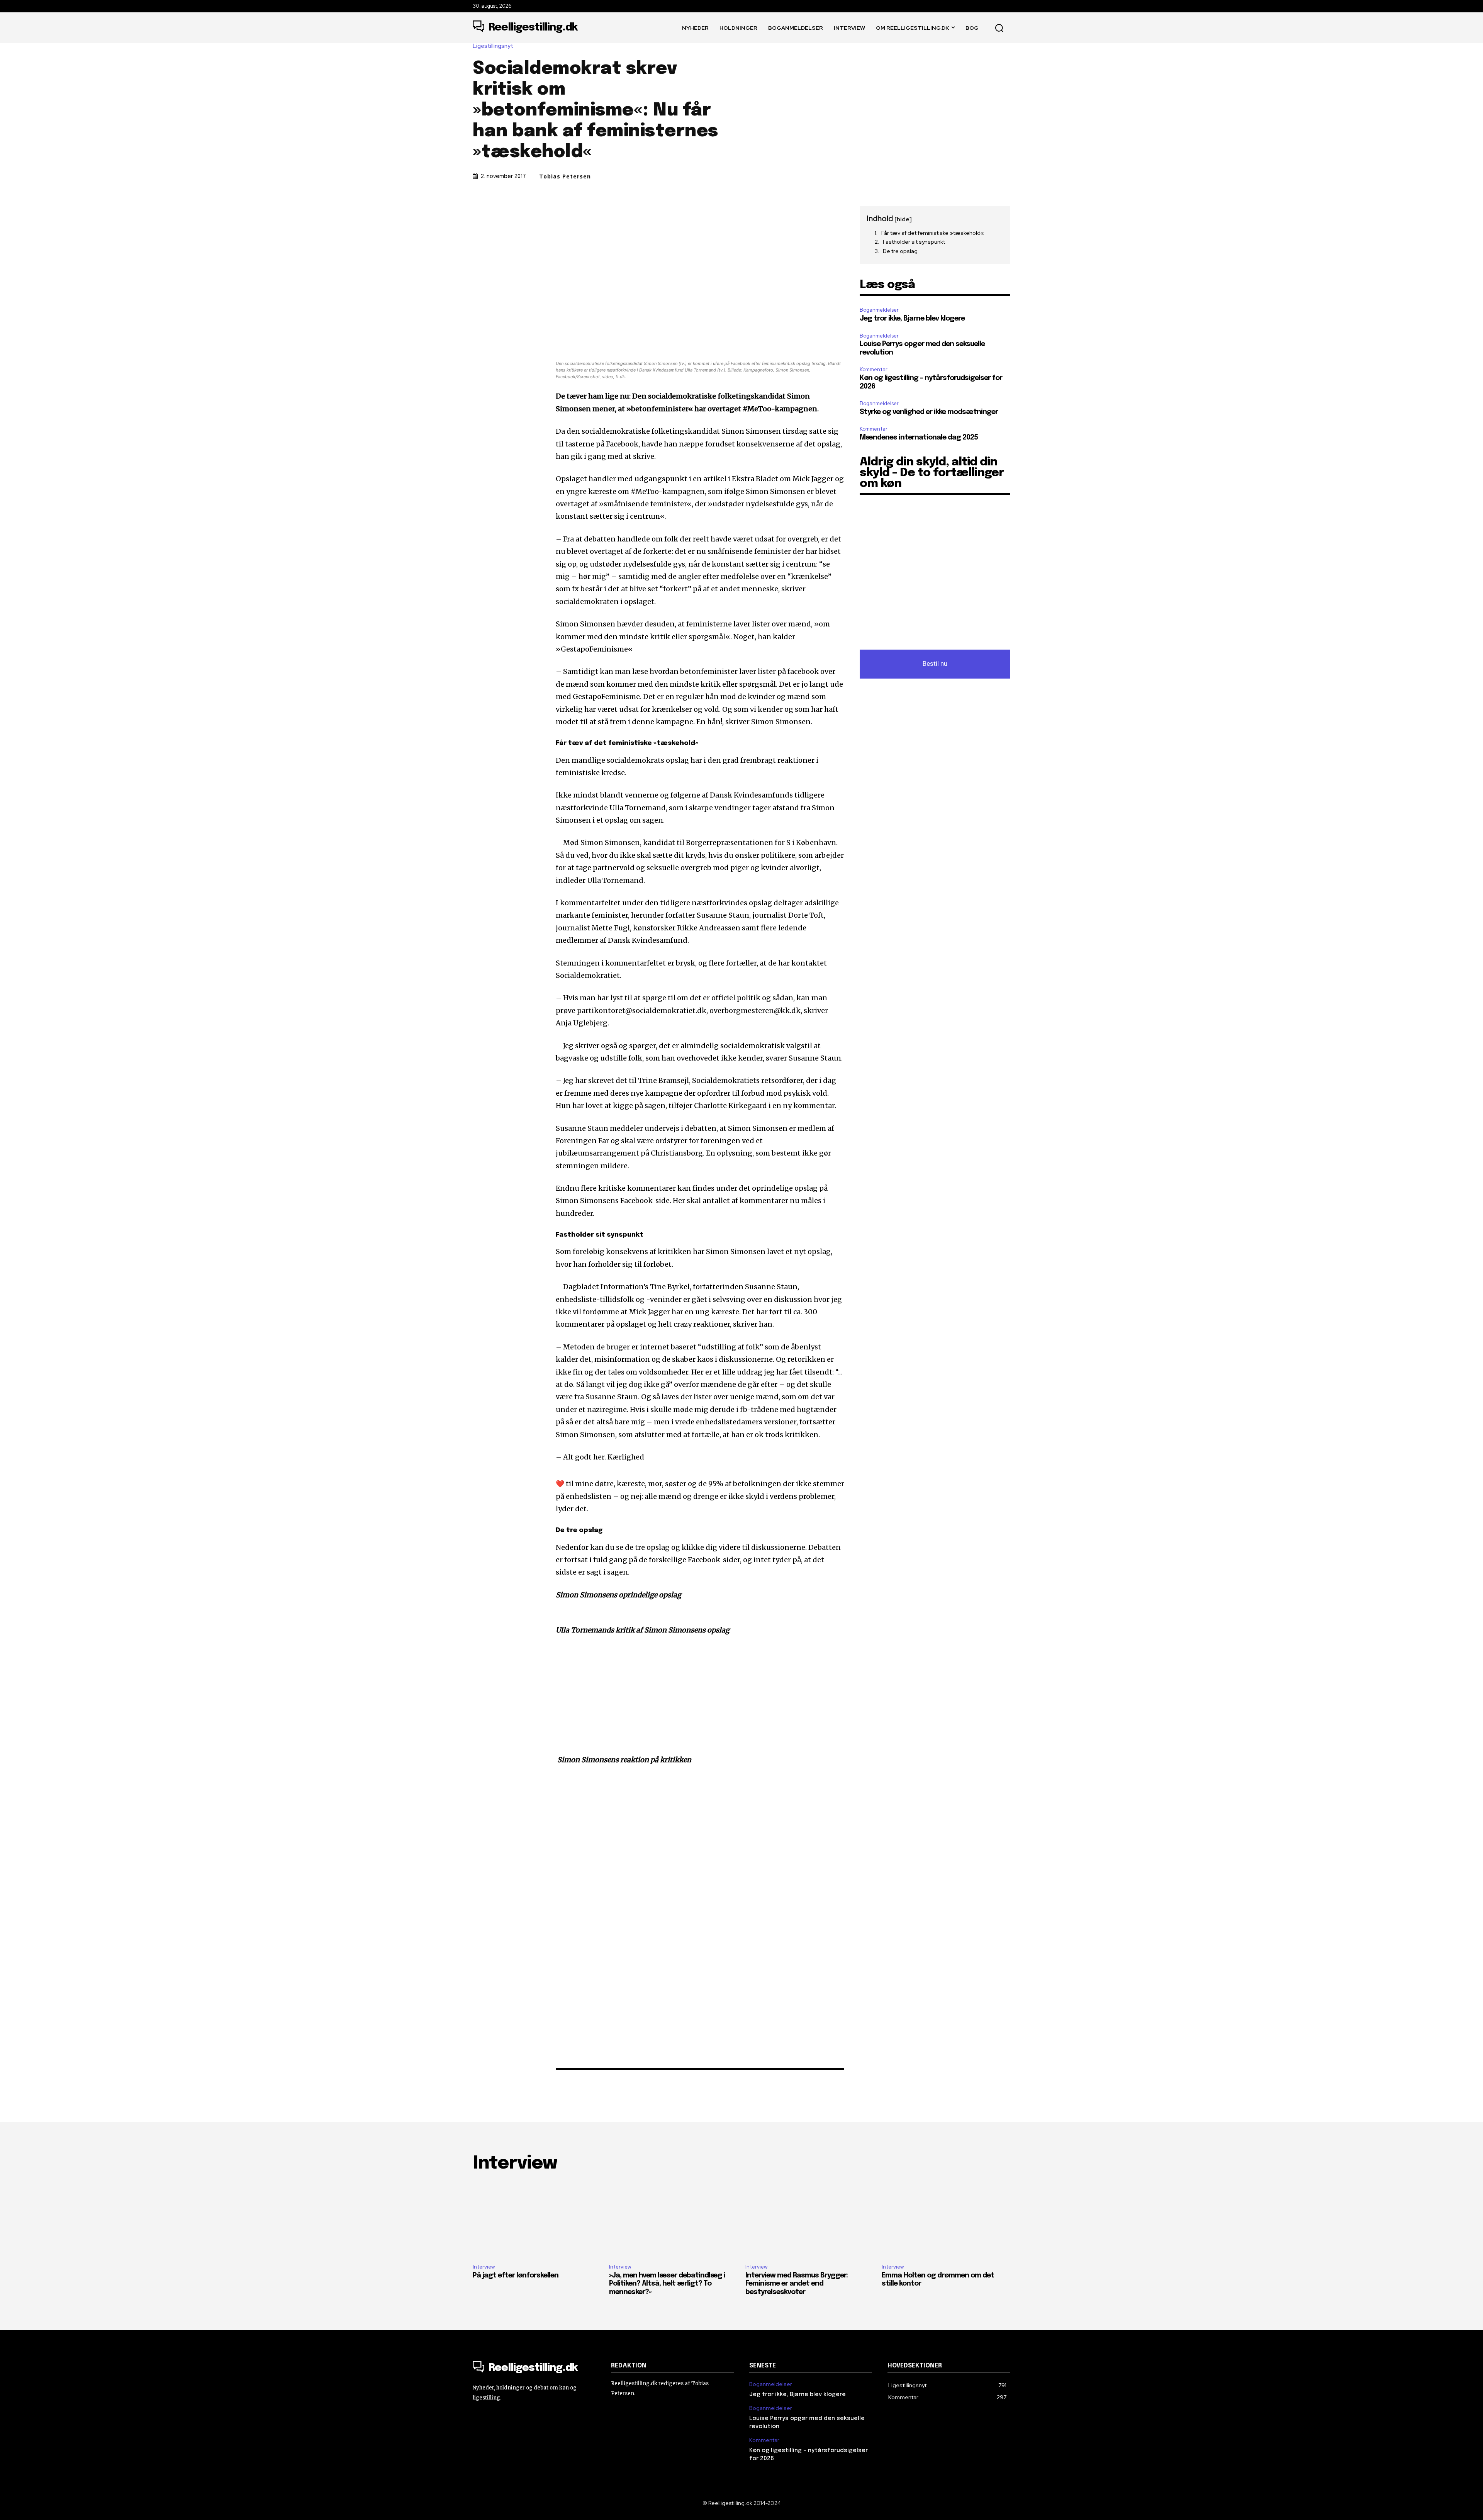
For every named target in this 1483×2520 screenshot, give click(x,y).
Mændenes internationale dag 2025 (919, 438)
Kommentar (874, 369)
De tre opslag (900, 251)
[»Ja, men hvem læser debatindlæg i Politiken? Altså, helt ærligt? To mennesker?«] (673, 2219)
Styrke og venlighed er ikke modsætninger (929, 412)
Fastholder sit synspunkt (914, 242)
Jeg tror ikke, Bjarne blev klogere (912, 319)
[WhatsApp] (534, 214)
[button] (999, 28)
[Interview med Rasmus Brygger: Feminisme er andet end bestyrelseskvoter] (810, 2219)
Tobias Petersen (565, 176)
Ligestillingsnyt (493, 46)
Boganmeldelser (879, 310)
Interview (484, 2267)
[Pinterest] (516, 214)
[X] (498, 214)
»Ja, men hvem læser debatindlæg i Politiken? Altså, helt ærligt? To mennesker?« (667, 2284)
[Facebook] (480, 214)
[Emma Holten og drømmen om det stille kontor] (946, 2219)
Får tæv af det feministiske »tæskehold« (933, 233)
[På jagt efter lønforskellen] (537, 2219)
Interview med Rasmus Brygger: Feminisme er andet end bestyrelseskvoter (797, 2284)
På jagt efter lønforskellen (516, 2276)
